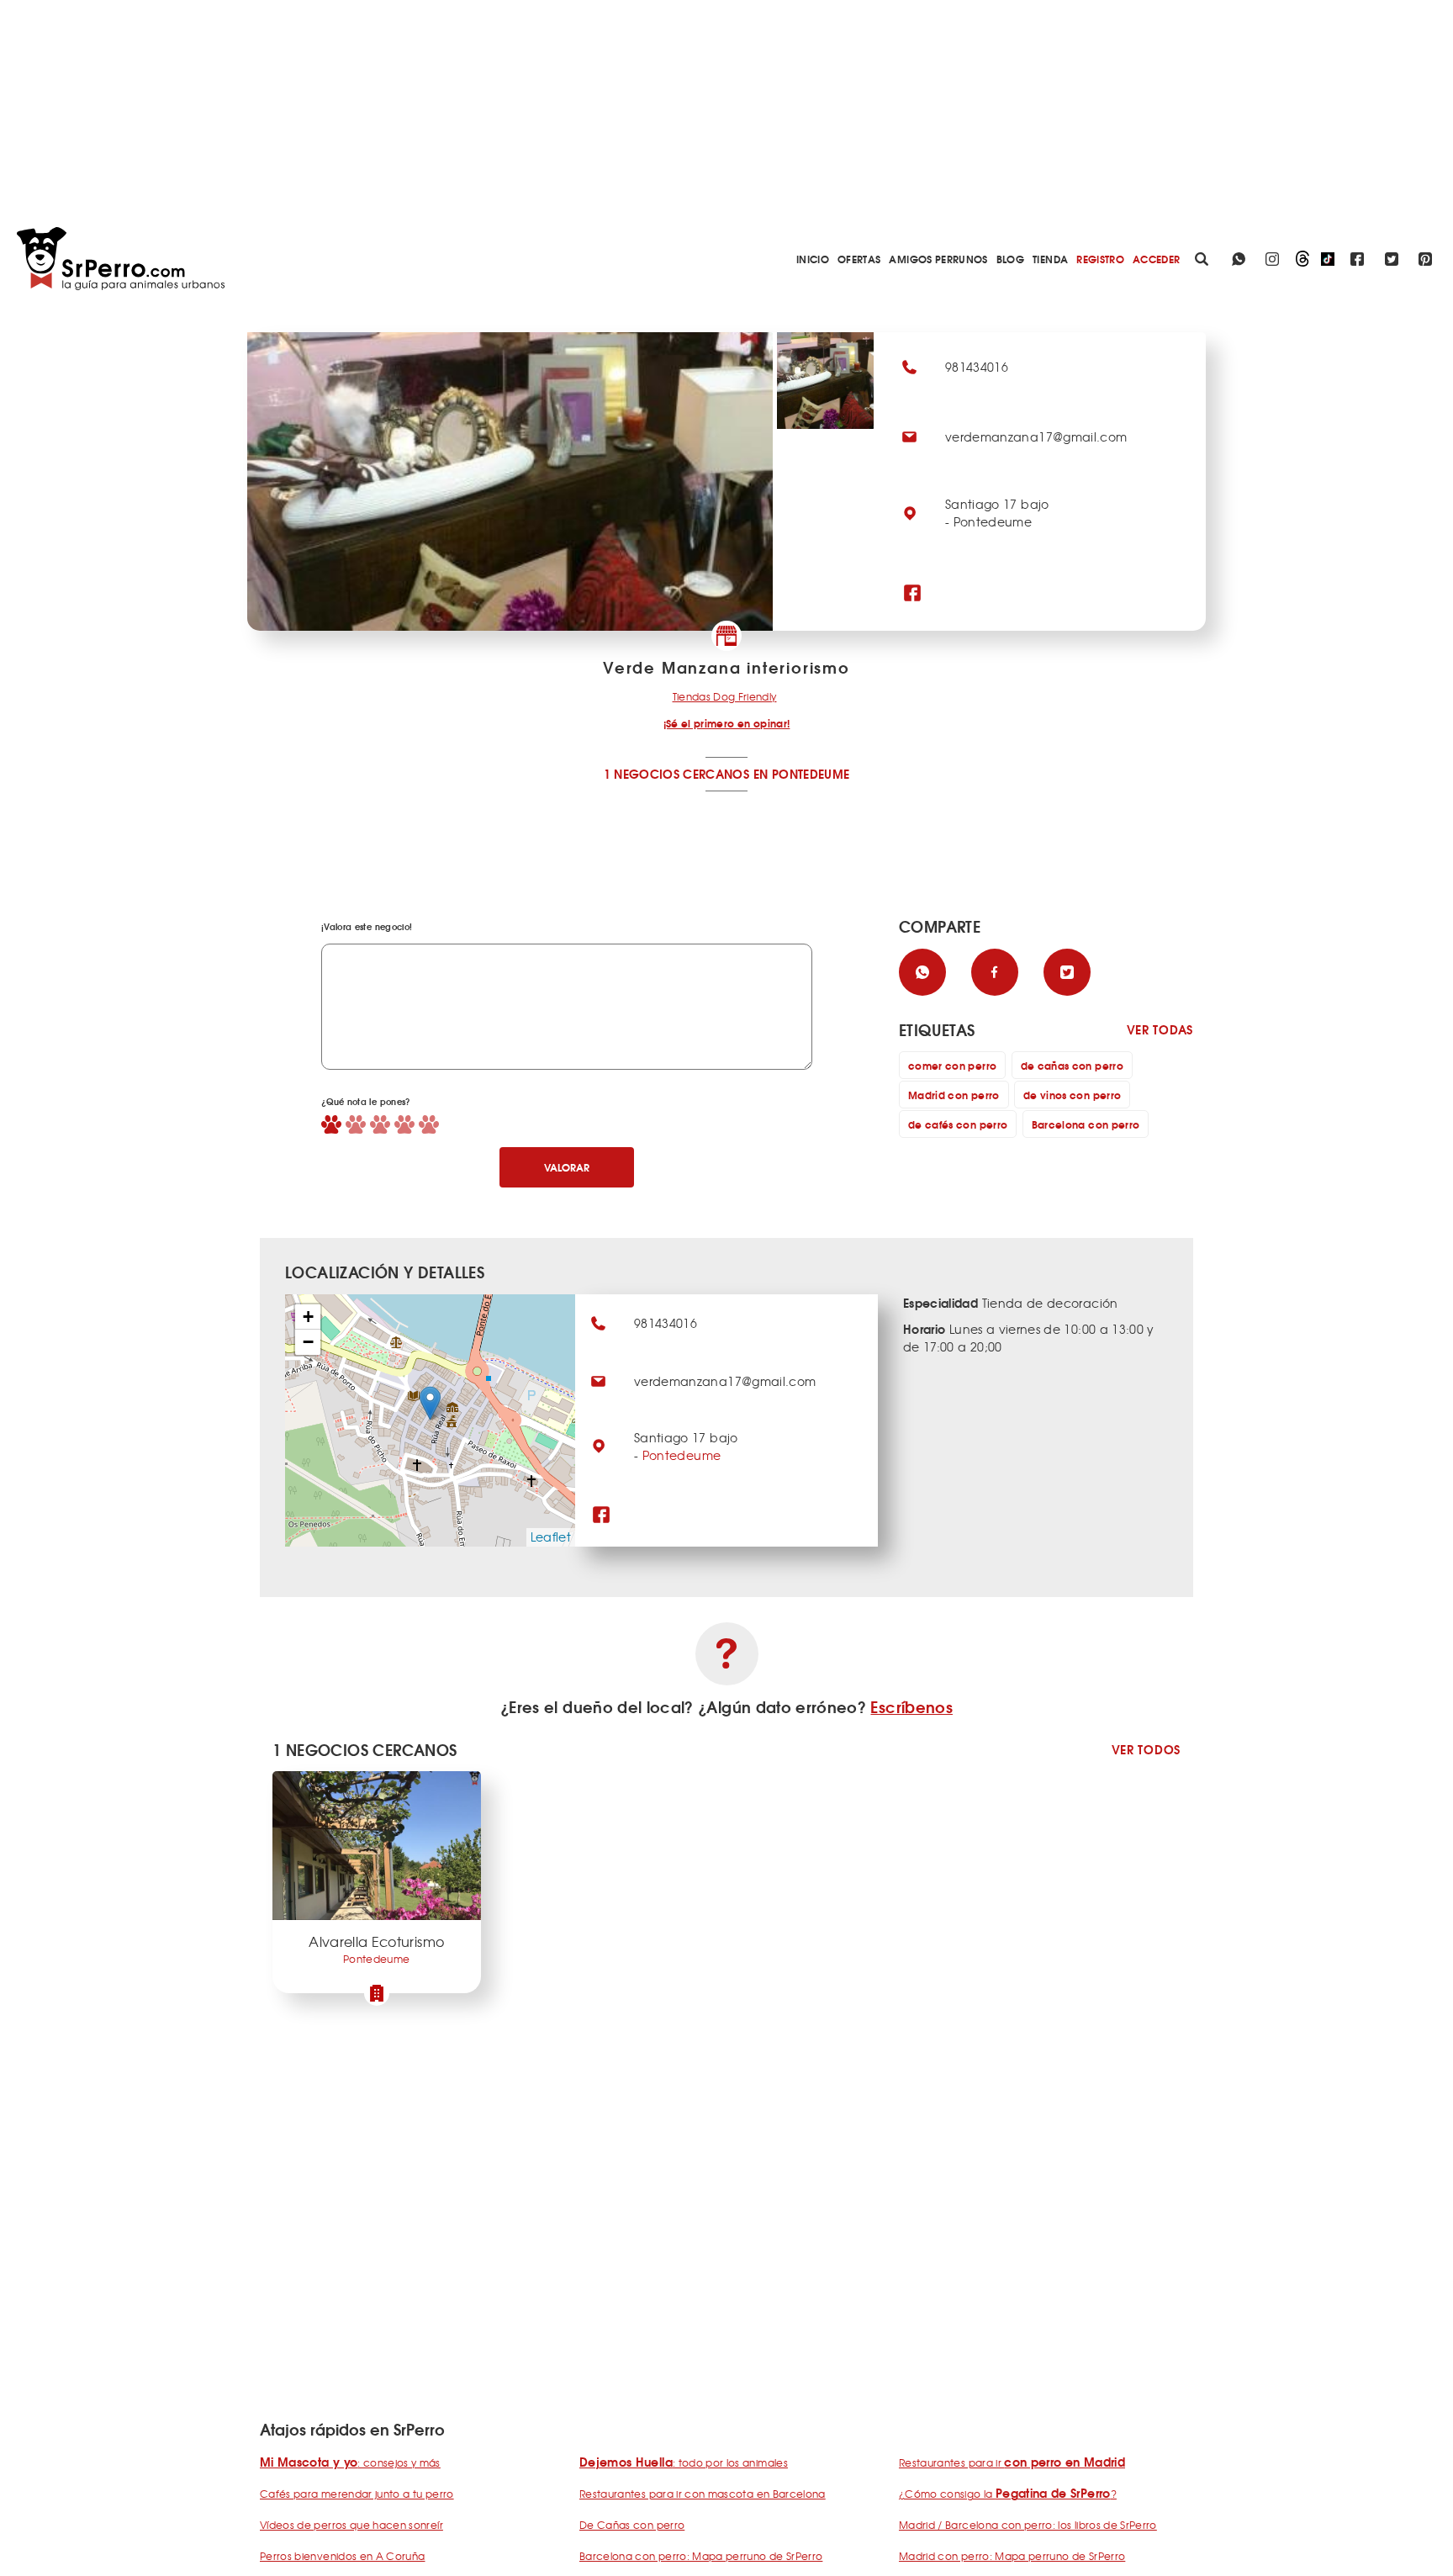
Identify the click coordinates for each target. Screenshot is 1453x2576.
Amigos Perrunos (938, 259)
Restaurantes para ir (1012, 2462)
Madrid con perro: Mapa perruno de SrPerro (1012, 2556)
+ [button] (308, 1317)
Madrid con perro (954, 1095)
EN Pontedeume (802, 774)
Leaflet (551, 1537)
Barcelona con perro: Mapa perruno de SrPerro (701, 2556)
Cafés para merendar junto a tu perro (357, 2494)
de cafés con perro (958, 1124)
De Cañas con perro (632, 2525)
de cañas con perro (1072, 1065)
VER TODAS (1160, 1030)
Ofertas (859, 259)
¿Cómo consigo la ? (1008, 2494)
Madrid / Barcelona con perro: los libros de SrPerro (1028, 2525)
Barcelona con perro (1086, 1124)
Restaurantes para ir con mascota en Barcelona (703, 2494)
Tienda (1050, 259)
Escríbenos (911, 1706)
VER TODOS (1146, 1750)
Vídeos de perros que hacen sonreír (351, 2525)
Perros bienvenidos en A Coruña (343, 2556)
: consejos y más (350, 2462)
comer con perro (952, 1065)
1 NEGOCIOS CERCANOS (677, 774)
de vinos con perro (1072, 1095)
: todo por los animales (684, 2462)
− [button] (308, 1342)
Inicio (813, 259)
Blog (1010, 259)
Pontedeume (682, 1455)
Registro (1100, 259)
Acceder (1156, 259)
